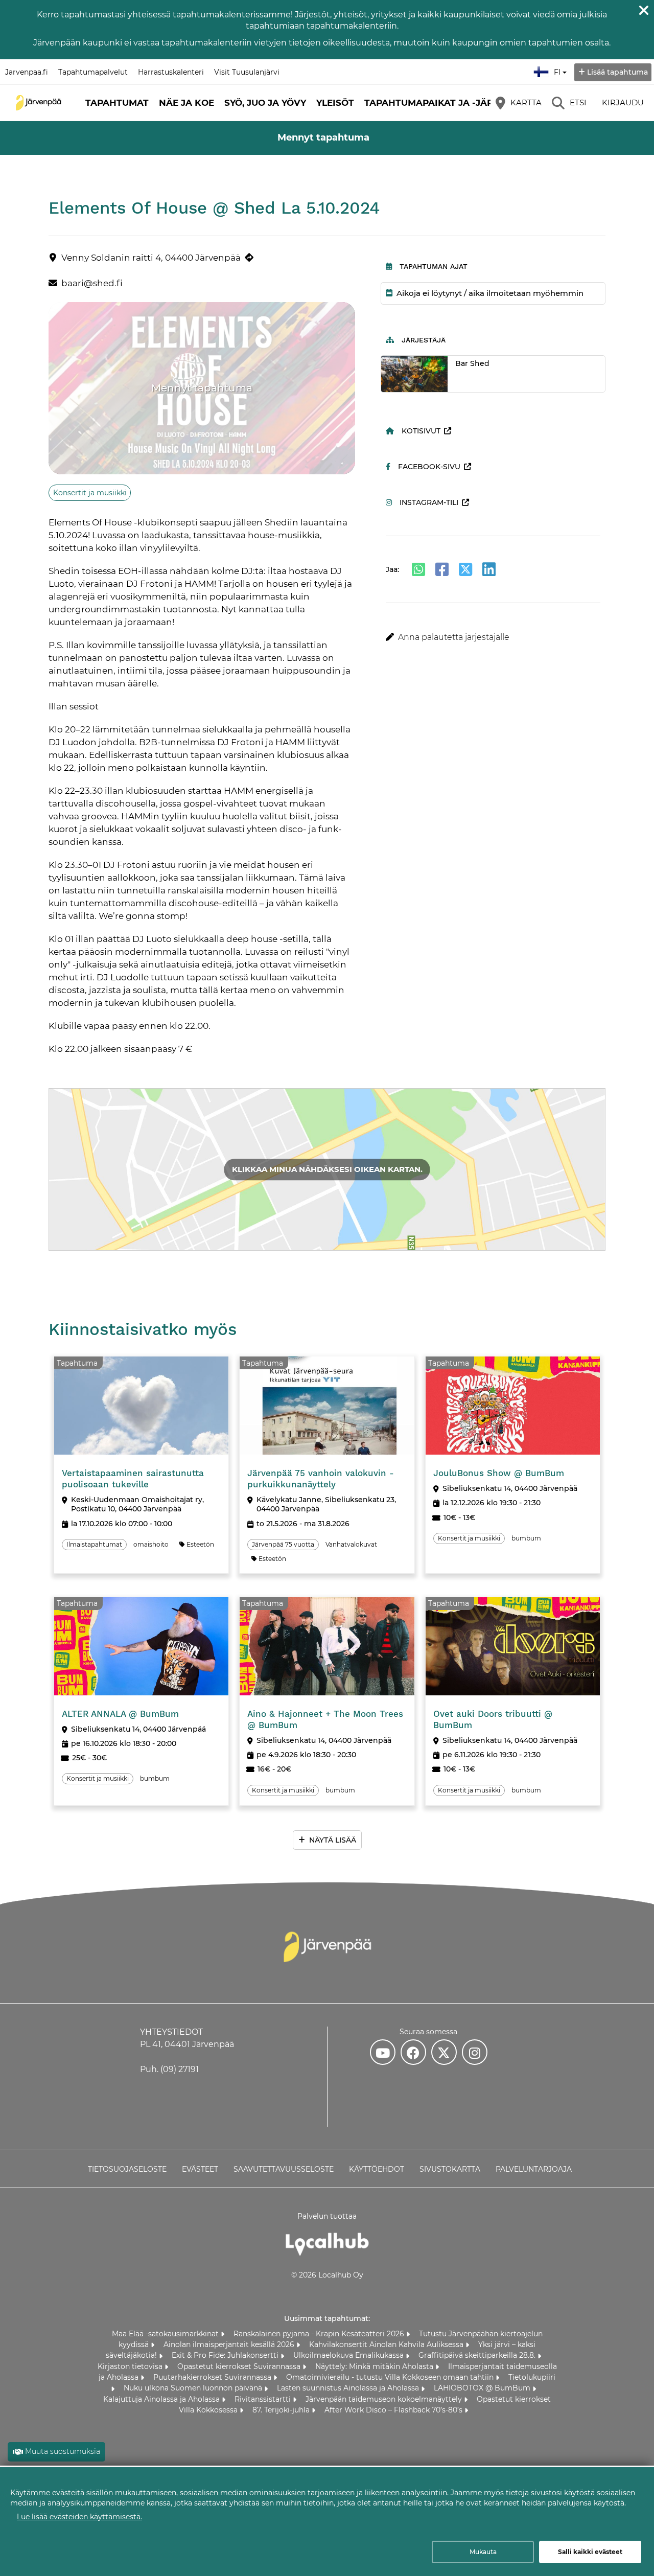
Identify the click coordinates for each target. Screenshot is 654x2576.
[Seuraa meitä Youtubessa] (383, 2052)
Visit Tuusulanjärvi (247, 72)
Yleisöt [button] (335, 103)
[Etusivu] (38, 103)
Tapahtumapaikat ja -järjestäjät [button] (451, 103)
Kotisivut (421, 431)
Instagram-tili (429, 502)
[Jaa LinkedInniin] (489, 569)
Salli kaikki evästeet (590, 2552)
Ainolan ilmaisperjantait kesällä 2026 (230, 2344)
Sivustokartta (450, 2169)
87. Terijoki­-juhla (282, 2410)
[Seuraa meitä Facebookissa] (413, 2052)
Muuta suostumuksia (63, 2451)
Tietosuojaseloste (127, 2169)
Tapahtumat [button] (117, 103)
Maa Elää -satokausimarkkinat (166, 2334)
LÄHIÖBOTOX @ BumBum (483, 2388)
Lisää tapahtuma (617, 72)
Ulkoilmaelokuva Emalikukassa (349, 2355)
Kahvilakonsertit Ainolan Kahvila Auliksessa (387, 2344)
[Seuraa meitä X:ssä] (444, 2052)
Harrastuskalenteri (171, 72)
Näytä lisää (333, 1840)
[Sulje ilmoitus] (644, 10)
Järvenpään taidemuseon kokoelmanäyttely (385, 2399)
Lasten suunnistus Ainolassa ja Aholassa (349, 2388)
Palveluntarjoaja (534, 2169)
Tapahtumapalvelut (93, 72)
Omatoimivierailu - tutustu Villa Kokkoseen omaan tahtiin (391, 2377)
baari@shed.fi (92, 283)
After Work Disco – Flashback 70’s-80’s (394, 2410)
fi (559, 69)
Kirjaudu (623, 102)
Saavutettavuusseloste (284, 2169)
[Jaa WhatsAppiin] (418, 569)
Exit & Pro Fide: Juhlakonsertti (226, 2355)
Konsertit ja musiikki (90, 493)
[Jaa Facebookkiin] (442, 569)
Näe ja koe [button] (186, 103)
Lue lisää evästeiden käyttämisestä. (79, 2517)
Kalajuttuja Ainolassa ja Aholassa (162, 2399)
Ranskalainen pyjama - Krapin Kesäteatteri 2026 (320, 2334)
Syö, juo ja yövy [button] (265, 103)
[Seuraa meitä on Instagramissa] (475, 2052)
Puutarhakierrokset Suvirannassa (213, 2377)
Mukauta (483, 2552)
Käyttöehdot (377, 2169)
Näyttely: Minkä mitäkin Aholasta (375, 2366)
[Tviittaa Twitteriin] (465, 569)
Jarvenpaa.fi (27, 72)
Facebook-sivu (429, 467)
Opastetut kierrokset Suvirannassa (240, 2366)
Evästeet (200, 2169)
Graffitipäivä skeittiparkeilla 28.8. (478, 2355)
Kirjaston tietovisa (131, 2366)
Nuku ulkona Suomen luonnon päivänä (194, 2388)
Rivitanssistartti (264, 2399)
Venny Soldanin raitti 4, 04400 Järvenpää (151, 258)
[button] (493, 637)
